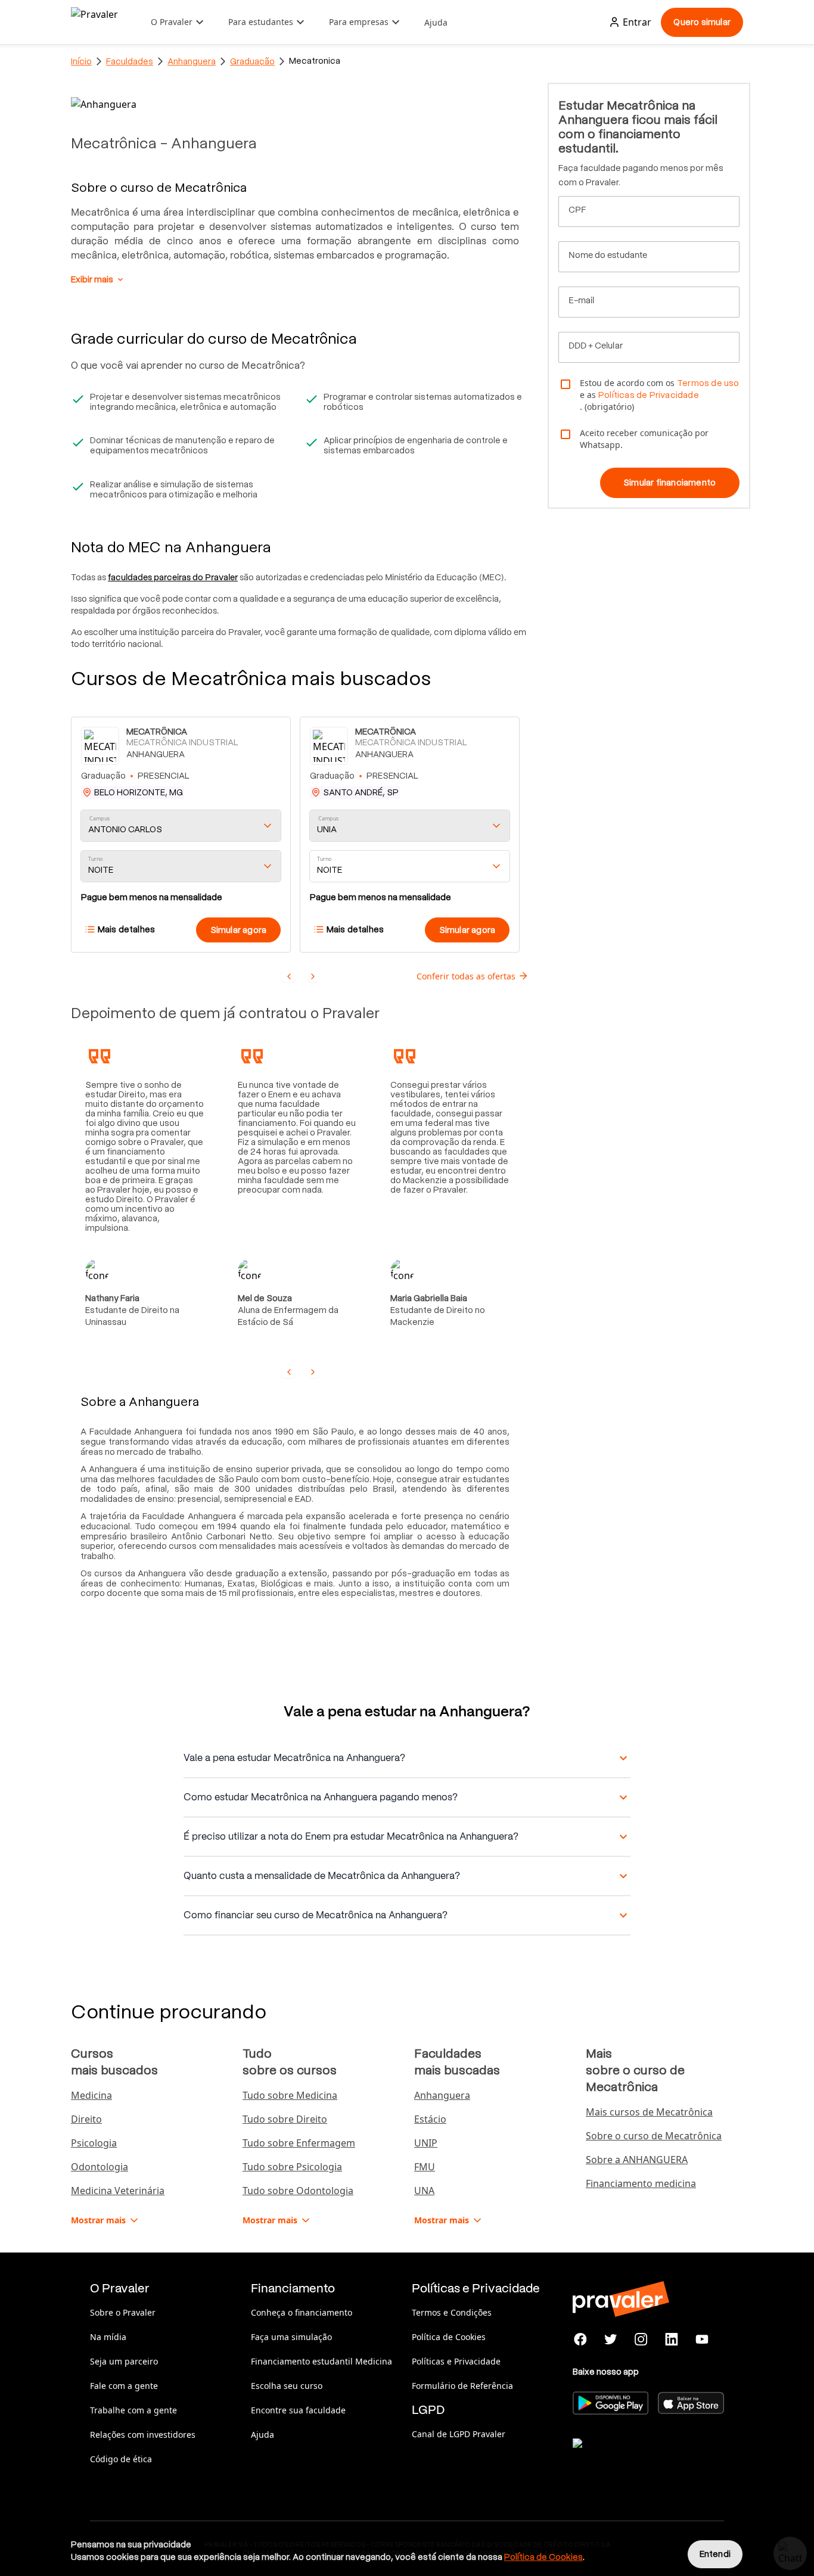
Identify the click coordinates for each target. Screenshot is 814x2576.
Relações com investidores (143, 2435)
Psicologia (94, 2143)
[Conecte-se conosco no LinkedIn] (671, 2339)
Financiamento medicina (641, 2183)
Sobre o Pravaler (123, 2312)
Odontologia (100, 2167)
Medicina (91, 2095)
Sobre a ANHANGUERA (637, 2160)
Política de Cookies (449, 2337)
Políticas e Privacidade (456, 2361)
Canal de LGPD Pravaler (459, 2434)
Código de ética (121, 2459)
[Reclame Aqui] (632, 2458)
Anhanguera (192, 61)
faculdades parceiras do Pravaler (173, 577)
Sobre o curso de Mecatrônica (654, 2136)
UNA (424, 2191)
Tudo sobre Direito (285, 2119)
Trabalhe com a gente (133, 2410)
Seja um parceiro (124, 2361)
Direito (86, 2119)
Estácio (430, 2119)
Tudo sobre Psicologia (292, 2167)
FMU (425, 2167)
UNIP (426, 2143)
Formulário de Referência (462, 2386)
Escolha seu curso (287, 2386)
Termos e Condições (452, 2312)
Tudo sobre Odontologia (298, 2191)
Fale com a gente (124, 2386)
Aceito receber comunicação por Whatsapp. (644, 439)
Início (81, 61)
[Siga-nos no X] (611, 2339)
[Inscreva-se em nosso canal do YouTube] (702, 2339)
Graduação (252, 61)
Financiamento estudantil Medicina (321, 2361)
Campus (100, 819)
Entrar (637, 22)
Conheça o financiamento (302, 2312)
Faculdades (130, 61)
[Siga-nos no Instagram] (641, 2339)
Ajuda (436, 22)
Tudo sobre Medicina (290, 2095)
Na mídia (108, 2337)
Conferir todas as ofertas (466, 976)
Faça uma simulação (291, 2337)
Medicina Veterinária (118, 2191)
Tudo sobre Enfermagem (299, 2143)
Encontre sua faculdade (298, 2410)
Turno (95, 859)
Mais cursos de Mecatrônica (649, 2112)
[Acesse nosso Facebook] (581, 2339)
